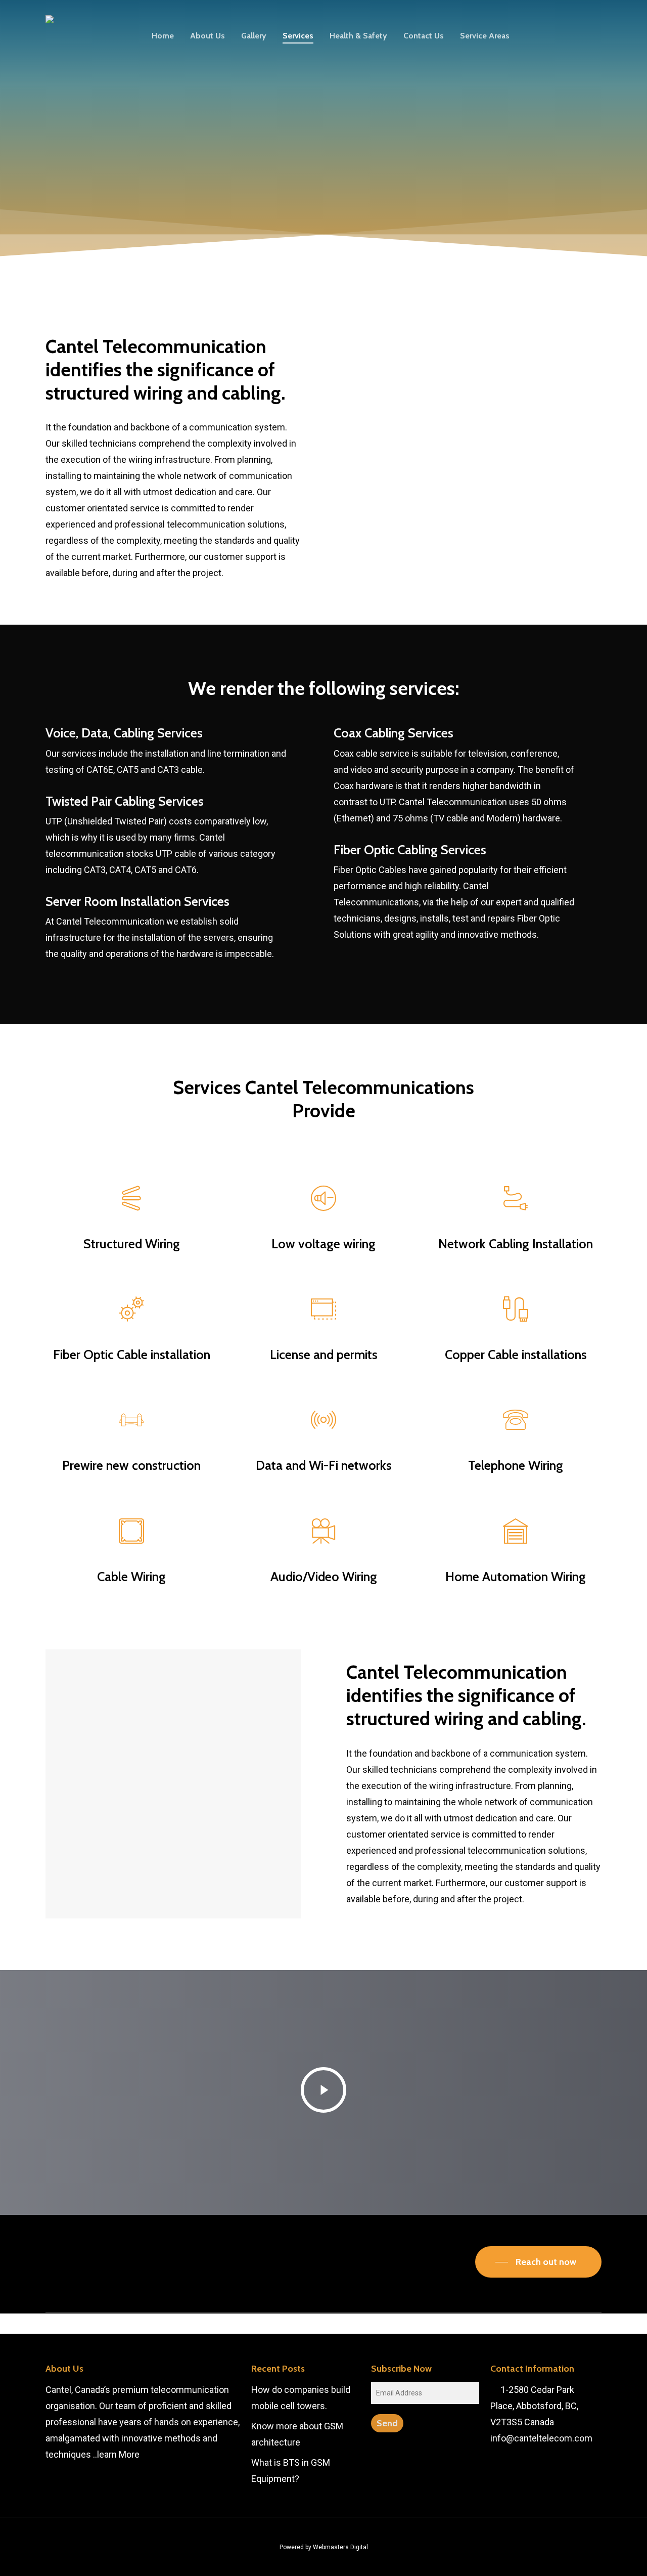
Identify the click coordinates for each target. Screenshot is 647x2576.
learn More (118, 2454)
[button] (538, 2262)
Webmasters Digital (340, 2547)
